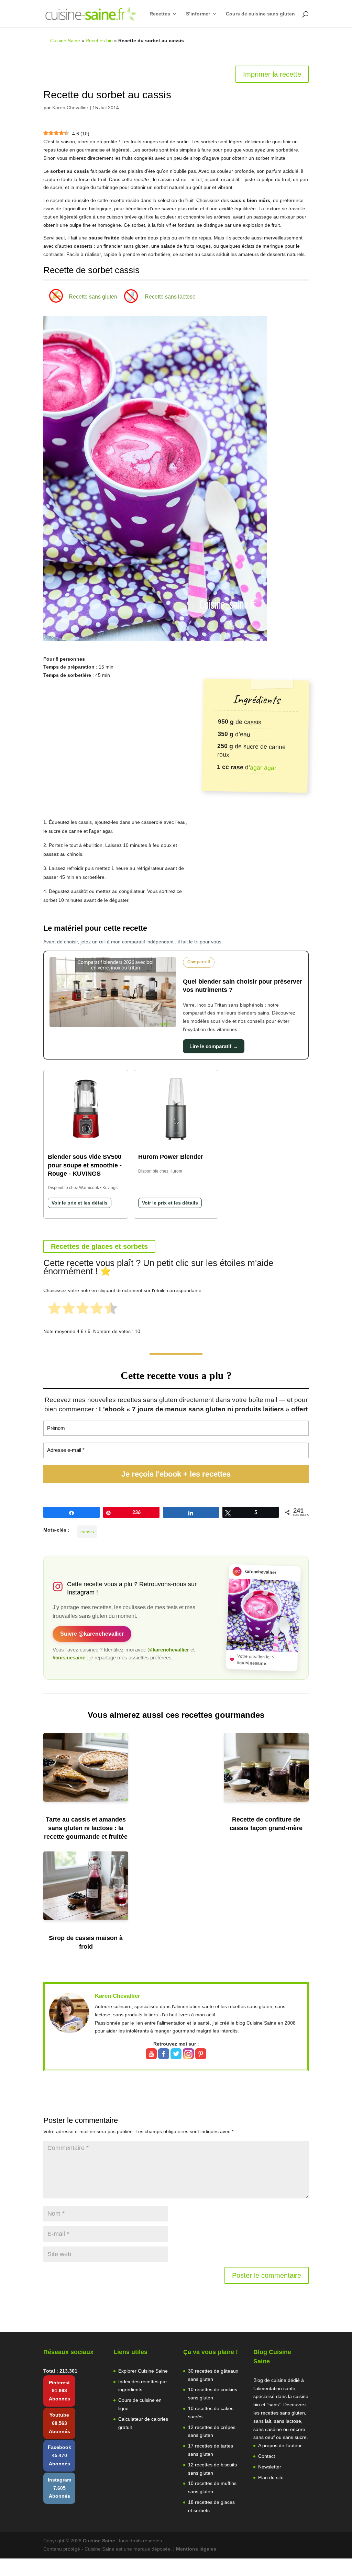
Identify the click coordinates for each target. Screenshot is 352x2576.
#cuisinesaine (69, 1658)
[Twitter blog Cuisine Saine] (177, 2055)
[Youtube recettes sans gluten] (152, 2055)
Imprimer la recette (272, 74)
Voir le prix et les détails (80, 1203)
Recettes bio (99, 41)
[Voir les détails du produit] (86, 1110)
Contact (267, 2456)
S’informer (198, 14)
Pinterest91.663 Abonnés (59, 2391)
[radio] (54, 1309)
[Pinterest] (201, 2055)
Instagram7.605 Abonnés (59, 2488)
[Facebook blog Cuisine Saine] (164, 2055)
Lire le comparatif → (214, 1046)
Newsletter (270, 2467)
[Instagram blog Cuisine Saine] (189, 2055)
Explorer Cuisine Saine (143, 2371)
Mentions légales (196, 2549)
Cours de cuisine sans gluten (260, 14)
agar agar (263, 767)
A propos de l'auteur (280, 2445)
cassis (87, 1532)
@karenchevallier (168, 1650)
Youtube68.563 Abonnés (59, 2423)
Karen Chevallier (70, 108)
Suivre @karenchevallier (92, 1634)
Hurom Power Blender (171, 1157)
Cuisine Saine (65, 41)
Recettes (160, 14)
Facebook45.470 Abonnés (59, 2455)
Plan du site (271, 2477)
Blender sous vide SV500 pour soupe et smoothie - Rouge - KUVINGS (85, 1165)
